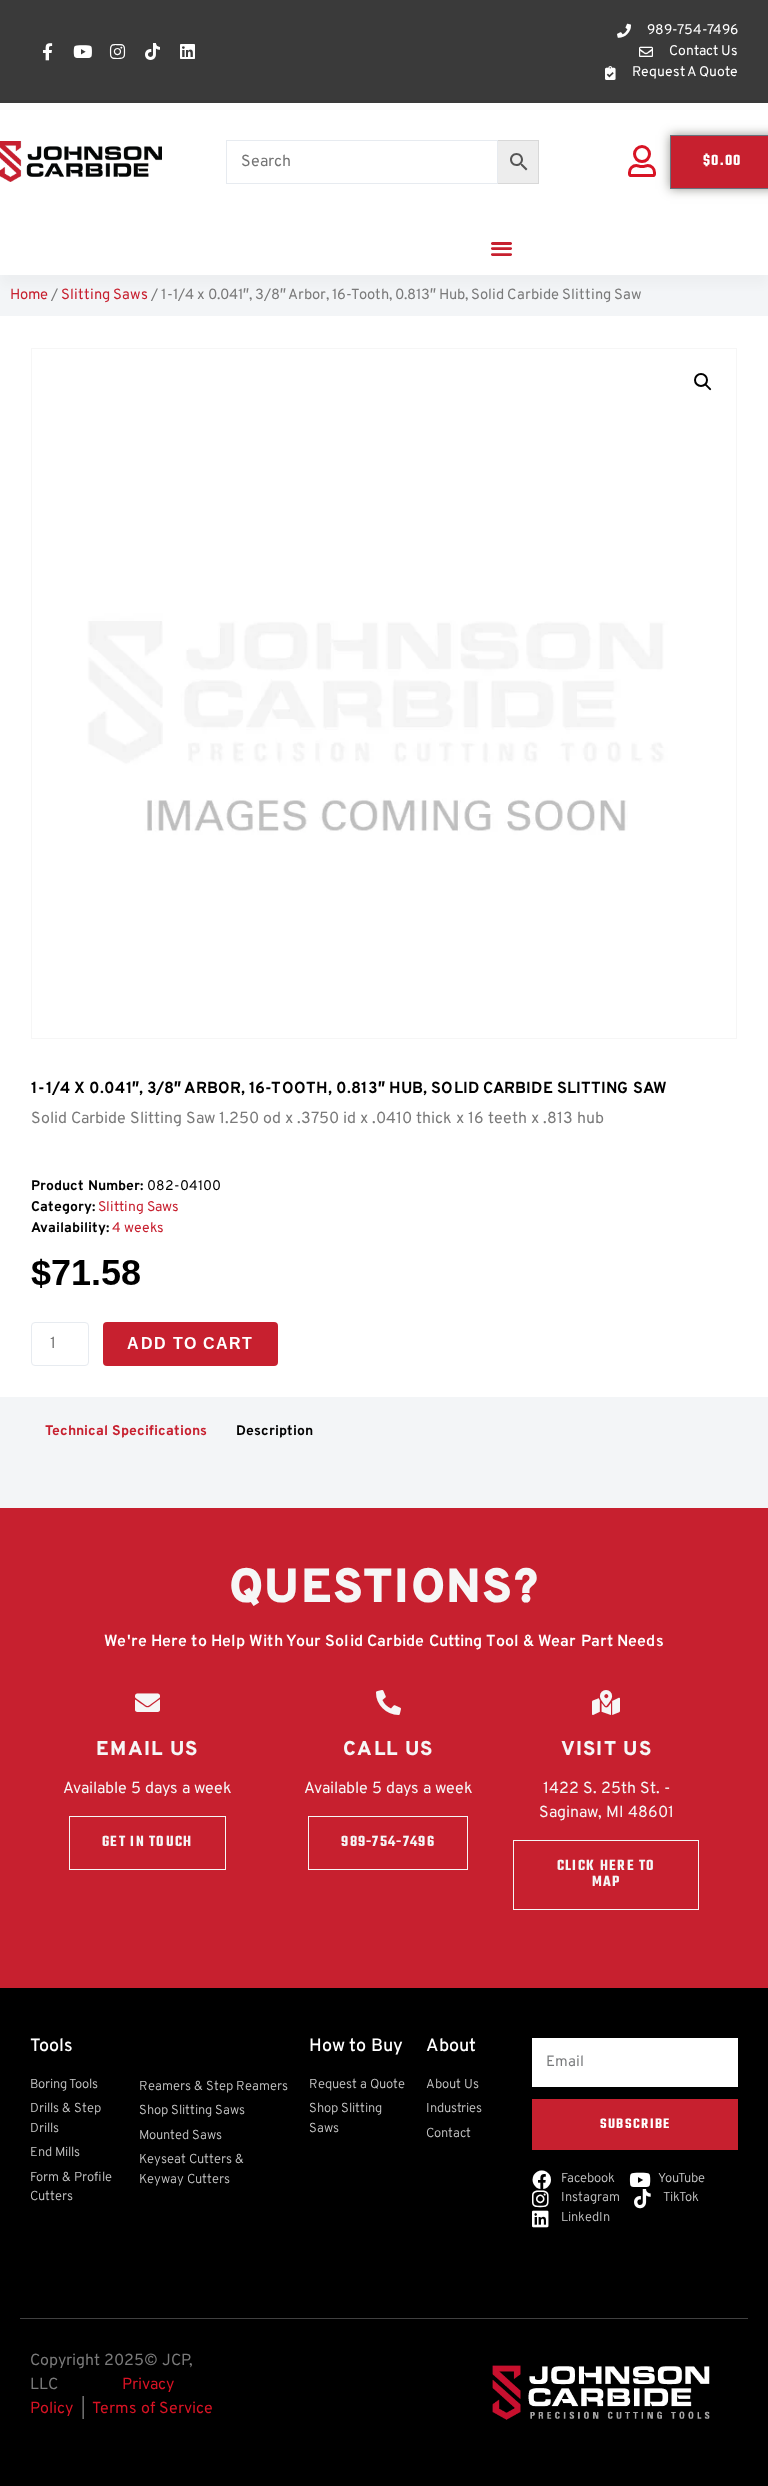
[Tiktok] (152, 52)
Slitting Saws (104, 295)
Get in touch (147, 1842)
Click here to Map (606, 1874)
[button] (501, 247)
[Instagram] (117, 52)
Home (29, 295)
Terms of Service (152, 2409)
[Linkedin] (187, 52)
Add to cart (190, 1343)
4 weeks (138, 1228)
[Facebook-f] (47, 52)
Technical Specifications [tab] (126, 1431)
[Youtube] (82, 52)
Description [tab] (274, 1431)
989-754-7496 (388, 1842)
